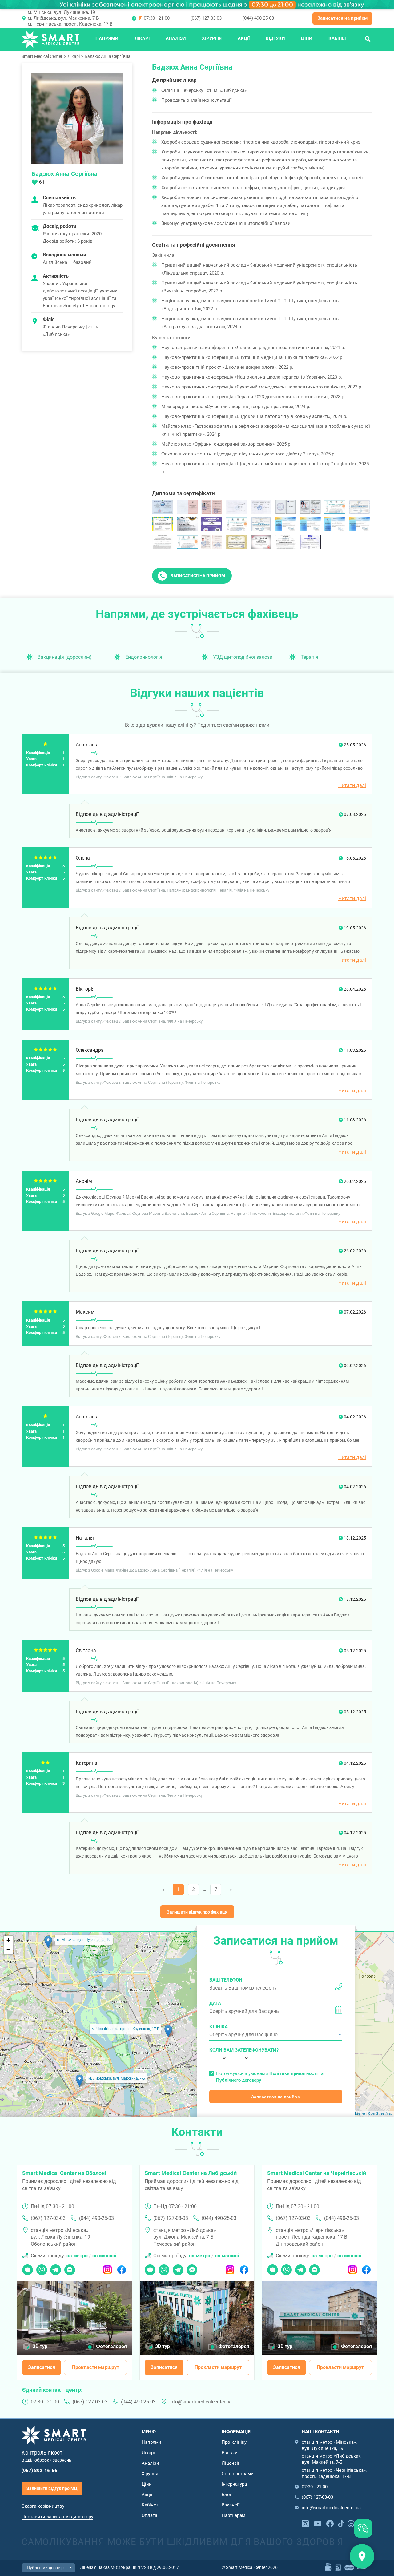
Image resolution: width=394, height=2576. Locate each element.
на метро (77, 2256)
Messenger (70, 2268)
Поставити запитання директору (57, 2517)
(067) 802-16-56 (39, 2471)
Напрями (107, 38)
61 (42, 182)
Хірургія (212, 38)
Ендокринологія (144, 657)
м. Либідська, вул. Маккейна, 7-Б (63, 18)
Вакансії (231, 2505)
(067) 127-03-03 (206, 18)
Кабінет (338, 38)
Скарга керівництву (43, 2506)
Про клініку (234, 2442)
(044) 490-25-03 (258, 18)
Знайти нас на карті (362, 2556)
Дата (215, 2003)
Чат (26, 2268)
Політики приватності (293, 2073)
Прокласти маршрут (96, 2367)
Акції (244, 38)
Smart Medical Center (42, 56)
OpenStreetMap (380, 2114)
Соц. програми (238, 2474)
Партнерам (233, 2515)
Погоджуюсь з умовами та (270, 2077)
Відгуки (275, 38)
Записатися (42, 2367)
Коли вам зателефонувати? (218, 2050)
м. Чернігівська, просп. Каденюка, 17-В (70, 24)
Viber (41, 2268)
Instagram (108, 2268)
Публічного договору (239, 2080)
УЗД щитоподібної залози (243, 657)
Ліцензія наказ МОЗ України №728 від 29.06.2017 (129, 2567)
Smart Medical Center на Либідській (191, 2173)
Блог (227, 2495)
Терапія (310, 657)
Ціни (307, 38)
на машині (104, 2256)
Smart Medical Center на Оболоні (64, 2173)
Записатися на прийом (342, 18)
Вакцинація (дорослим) (65, 657)
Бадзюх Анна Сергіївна (108, 56)
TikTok (341, 2523)
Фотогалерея (111, 2346)
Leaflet (360, 2114)
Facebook (121, 2268)
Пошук (368, 38)
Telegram (56, 2268)
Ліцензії (230, 2463)
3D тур (40, 2346)
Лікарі (142, 38)
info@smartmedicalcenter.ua (201, 2402)
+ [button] (8, 1940)
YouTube (318, 2523)
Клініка (219, 2027)
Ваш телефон (226, 1980)
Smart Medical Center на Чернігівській (317, 2173)
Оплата (149, 2515)
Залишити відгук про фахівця (197, 1912)
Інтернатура (234, 2484)
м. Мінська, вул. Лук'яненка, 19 (61, 12)
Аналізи (176, 38)
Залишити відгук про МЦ (52, 2488)
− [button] (8, 1949)
